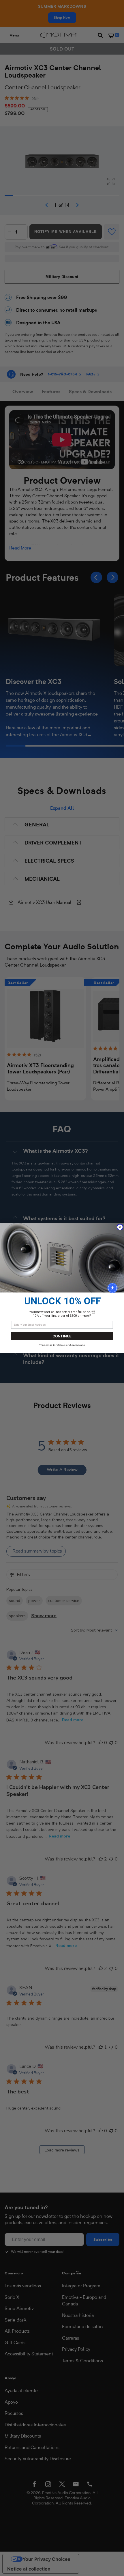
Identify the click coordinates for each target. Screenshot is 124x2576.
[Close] (120, 1227)
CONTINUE (62, 1336)
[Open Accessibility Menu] (112, 1288)
